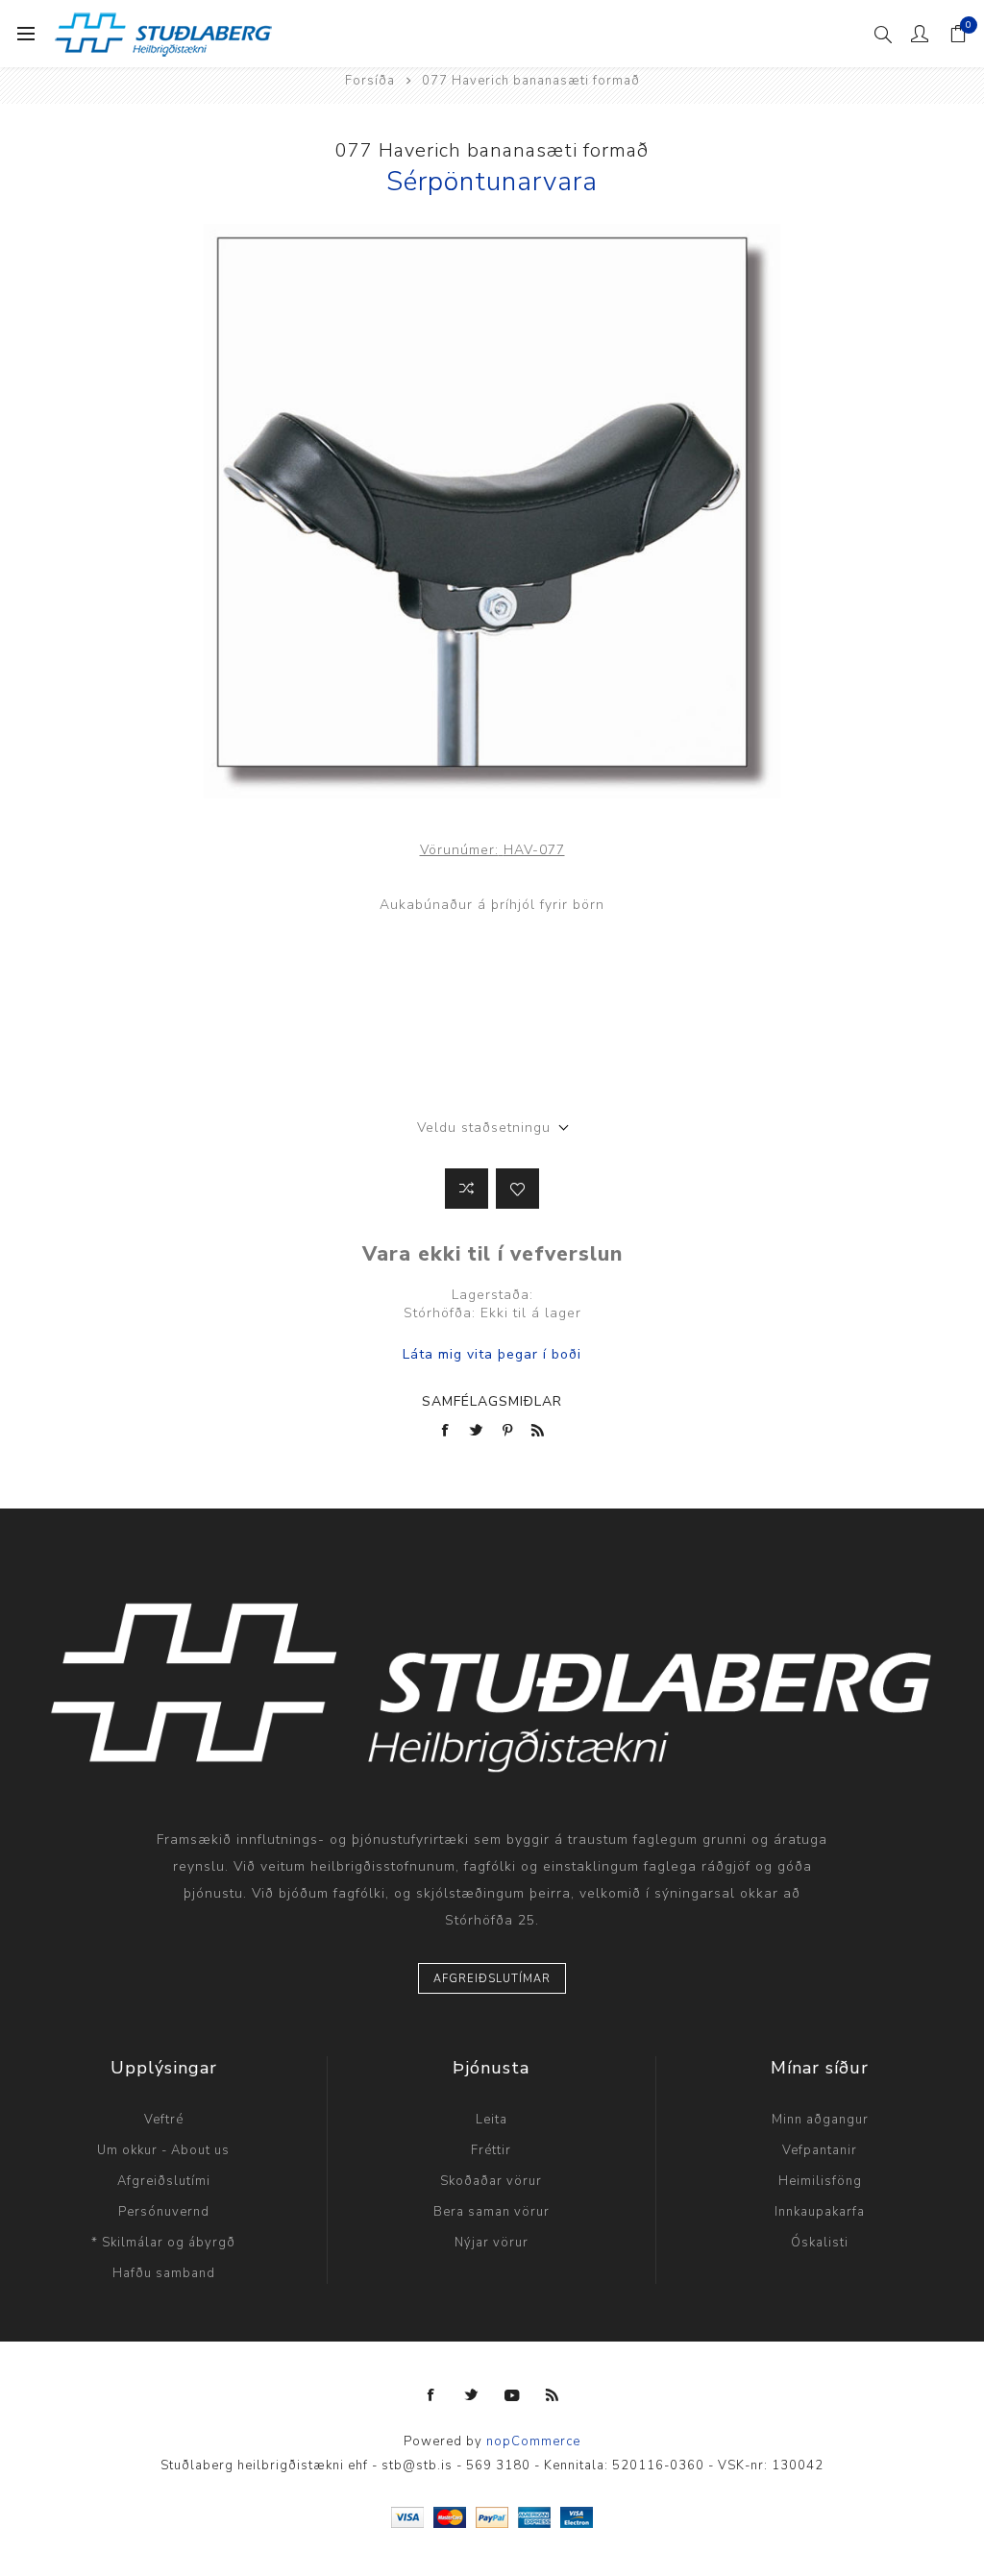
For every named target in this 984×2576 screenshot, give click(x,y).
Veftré (164, 2120)
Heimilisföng (820, 2181)
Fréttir (491, 2150)
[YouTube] (512, 2395)
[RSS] (553, 2395)
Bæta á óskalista (517, 1189)
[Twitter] (472, 2395)
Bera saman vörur (492, 2212)
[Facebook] (431, 2395)
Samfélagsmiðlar (492, 1401)
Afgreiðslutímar (492, 1979)
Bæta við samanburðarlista (467, 1189)
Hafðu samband (164, 2273)
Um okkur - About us (163, 2150)
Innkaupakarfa (820, 2212)
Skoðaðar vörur (491, 2181)
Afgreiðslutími (164, 2181)
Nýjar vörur (492, 2243)
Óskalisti (820, 2243)
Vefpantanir (820, 2150)
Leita (492, 2120)
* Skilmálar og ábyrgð (163, 2243)
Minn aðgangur (820, 2120)
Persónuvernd (164, 2212)
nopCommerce (533, 2441)
